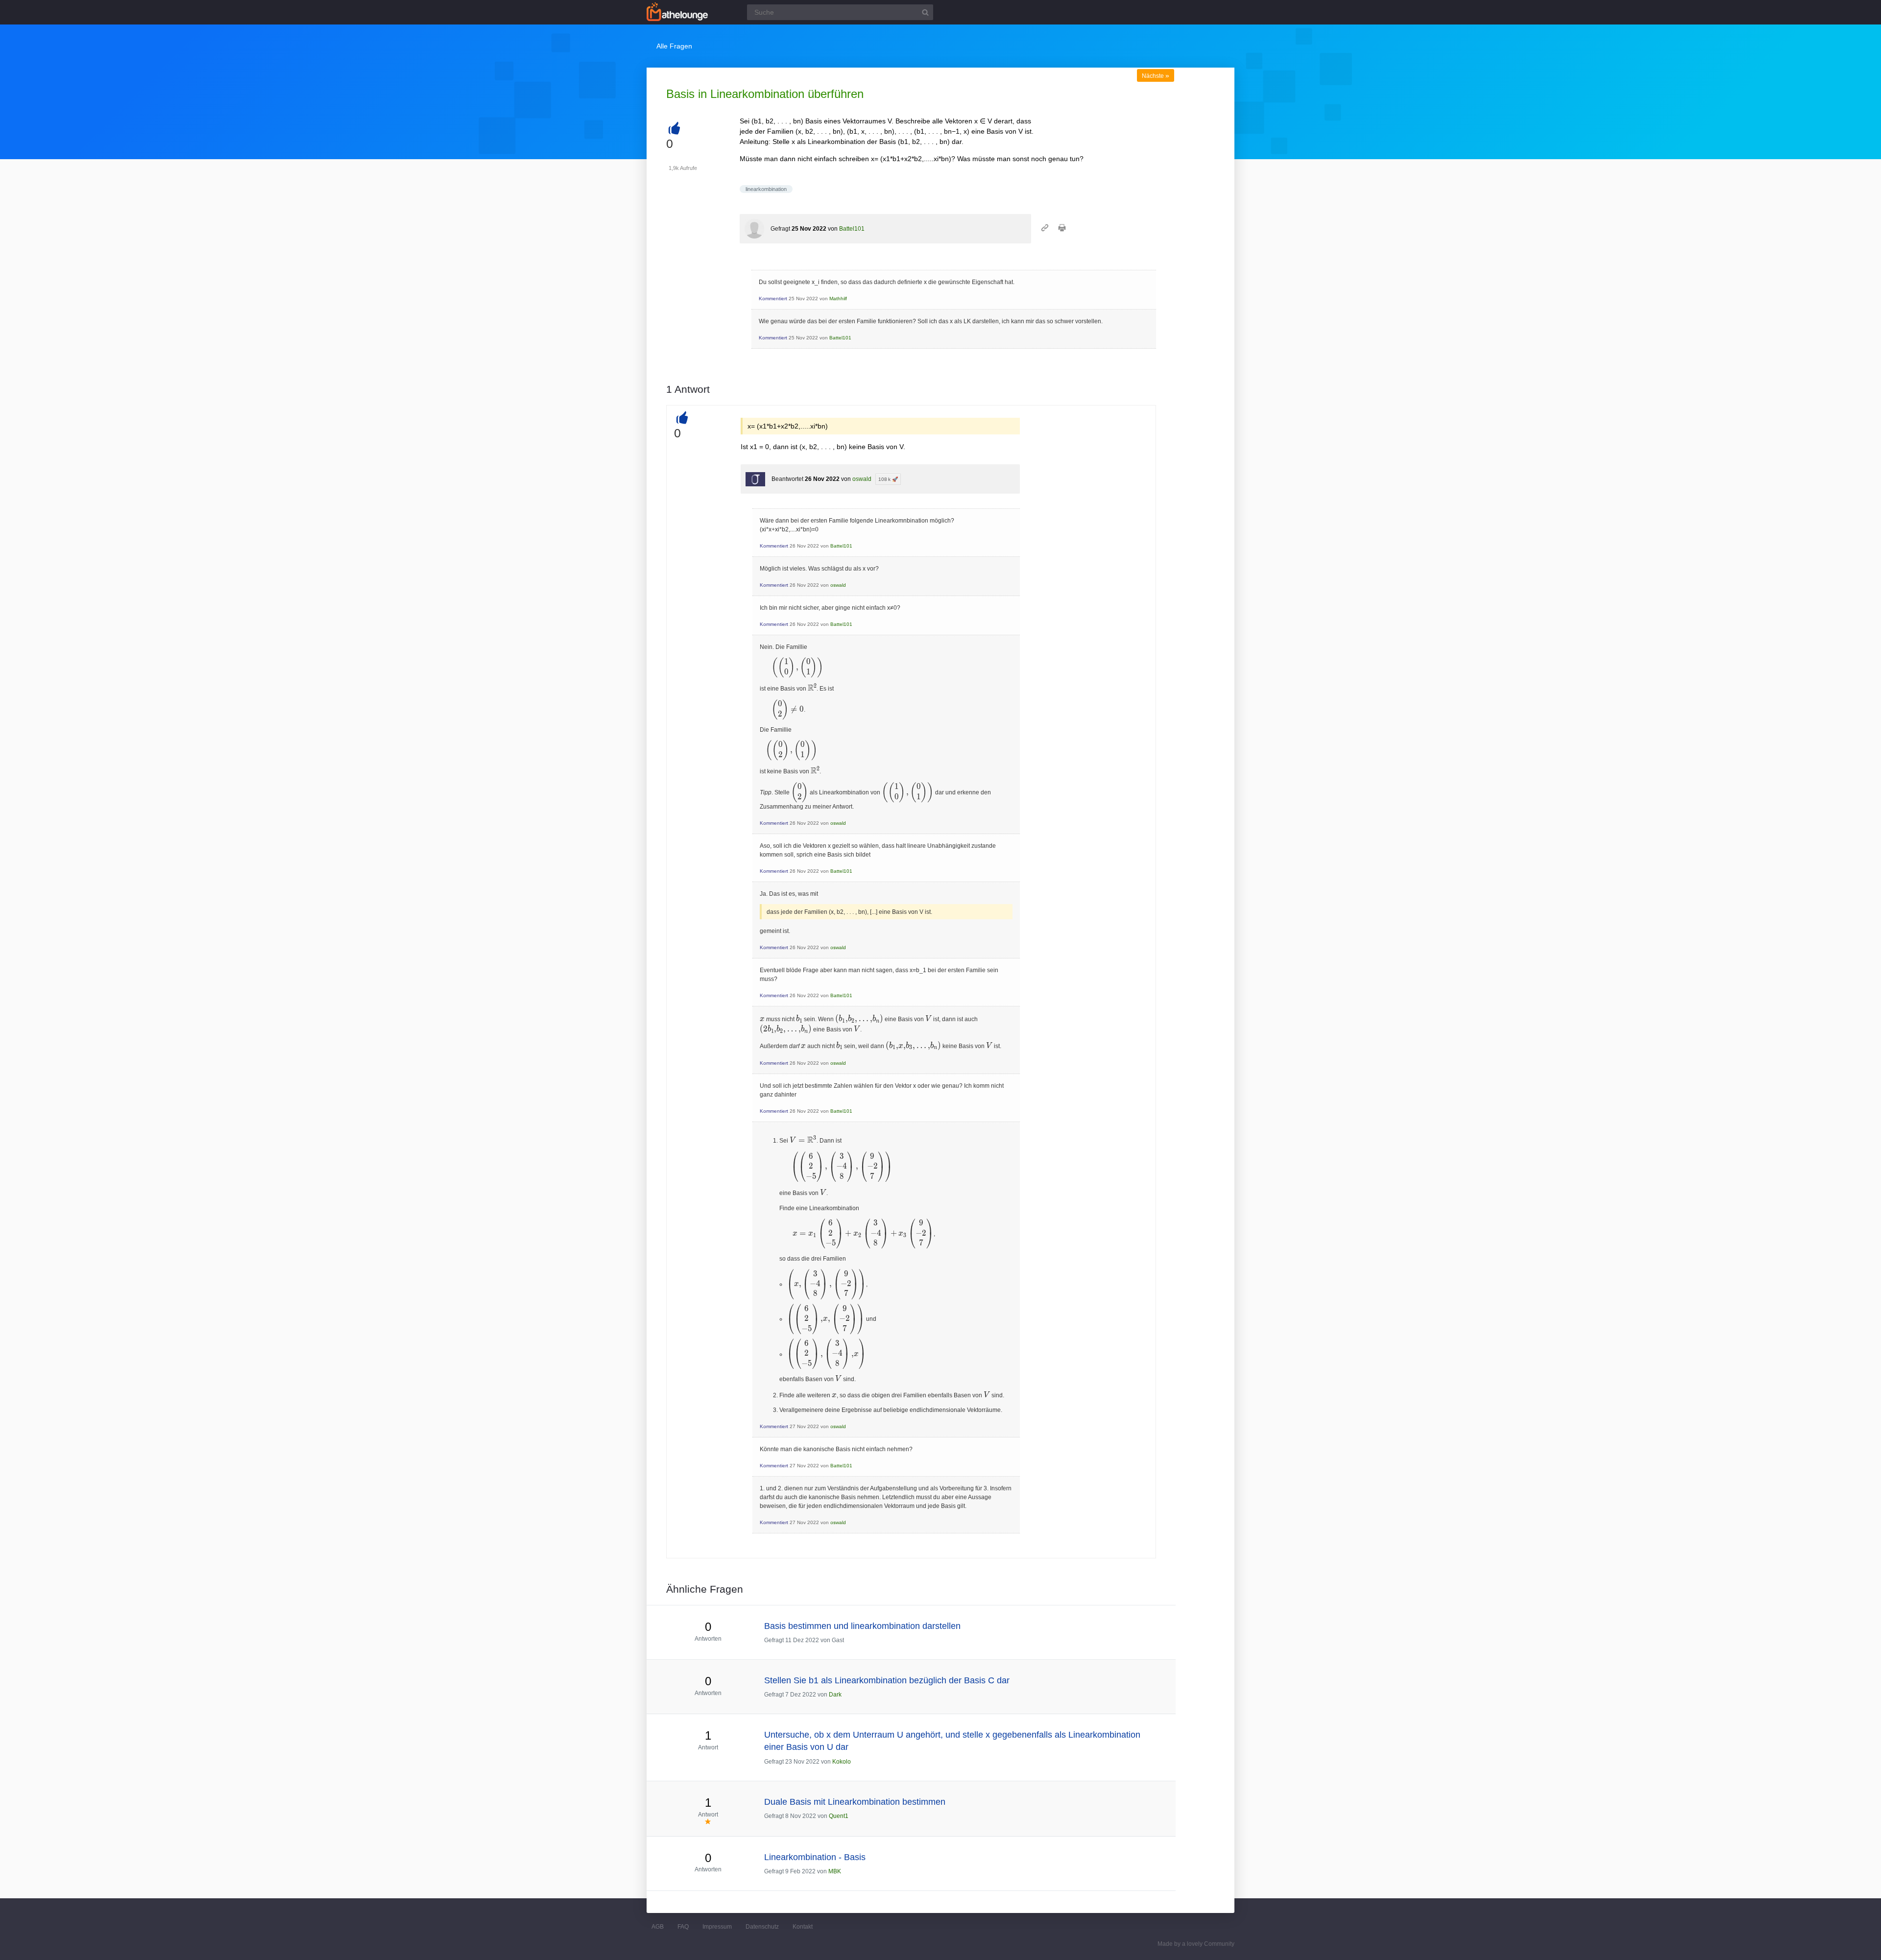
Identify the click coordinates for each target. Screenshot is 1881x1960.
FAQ (683, 1927)
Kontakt (803, 1927)
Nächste (1156, 76)
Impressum (717, 1927)
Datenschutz (762, 1927)
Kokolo (842, 1762)
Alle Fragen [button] (674, 46)
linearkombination (766, 189)
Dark (835, 1695)
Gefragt (780, 229)
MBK (835, 1871)
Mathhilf (838, 299)
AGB (658, 1927)
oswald (862, 479)
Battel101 (852, 229)
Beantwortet (787, 479)
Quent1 (839, 1816)
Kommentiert (773, 299)
